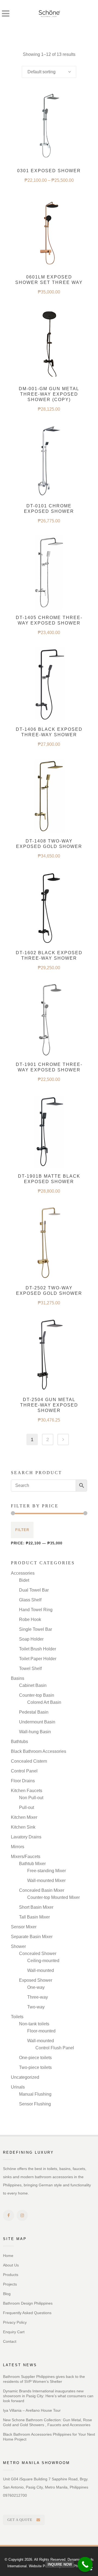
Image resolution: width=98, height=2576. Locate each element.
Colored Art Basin (44, 1702)
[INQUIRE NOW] (85, 2564)
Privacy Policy (15, 2322)
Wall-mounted (41, 1970)
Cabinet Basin (33, 1685)
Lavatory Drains (26, 1837)
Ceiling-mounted (43, 1961)
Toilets (17, 2017)
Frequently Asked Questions (27, 2313)
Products (11, 2275)
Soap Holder (31, 1639)
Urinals (18, 2087)
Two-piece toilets (35, 2067)
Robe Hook (30, 1619)
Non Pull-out (31, 1798)
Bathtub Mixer (32, 1864)
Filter (22, 1530)
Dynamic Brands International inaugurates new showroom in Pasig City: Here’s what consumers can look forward (48, 2396)
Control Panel (24, 1771)
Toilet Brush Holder (38, 1649)
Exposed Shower (36, 1980)
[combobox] (49, 72)
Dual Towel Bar (34, 1590)
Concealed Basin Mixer (42, 1890)
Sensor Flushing (35, 2104)
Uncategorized (25, 2077)
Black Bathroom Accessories (39, 1751)
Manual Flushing (35, 2094)
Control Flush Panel (55, 2048)
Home (8, 2256)
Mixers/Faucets (26, 1857)
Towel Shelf (30, 1669)
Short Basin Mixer (36, 1907)
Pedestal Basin (34, 1712)
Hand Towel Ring (36, 1610)
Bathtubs (19, 1742)
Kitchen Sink (23, 1827)
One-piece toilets (35, 2058)
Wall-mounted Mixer (46, 1881)
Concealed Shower (38, 1954)
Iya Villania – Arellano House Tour (32, 2410)
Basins (18, 1678)
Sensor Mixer (24, 1927)
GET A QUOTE (20, 2520)
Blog (7, 2294)
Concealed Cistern (29, 1761)
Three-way (38, 1997)
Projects (10, 2284)
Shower (18, 1946)
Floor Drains (23, 1781)
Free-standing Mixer (47, 1871)
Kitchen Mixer (24, 1817)
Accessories (23, 1573)
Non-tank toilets (34, 2024)
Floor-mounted (41, 2031)
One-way (36, 1987)
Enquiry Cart (14, 2332)
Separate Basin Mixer (32, 1937)
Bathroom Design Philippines (28, 2303)
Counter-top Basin (37, 1695)
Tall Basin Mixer (34, 1917)
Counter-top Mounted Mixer (53, 1897)
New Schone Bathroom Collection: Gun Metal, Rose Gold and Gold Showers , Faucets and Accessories (48, 2422)
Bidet (24, 1580)
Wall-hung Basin (35, 1732)
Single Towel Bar (36, 1629)
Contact (10, 2341)
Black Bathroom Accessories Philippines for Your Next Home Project (49, 2437)
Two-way (36, 2007)
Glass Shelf (30, 1600)
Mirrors (18, 1847)
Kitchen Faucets (27, 1791)
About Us (11, 2265)
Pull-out (27, 1807)
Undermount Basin (37, 1722)
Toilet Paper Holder (38, 1659)
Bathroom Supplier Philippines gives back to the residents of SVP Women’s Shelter (44, 2379)
